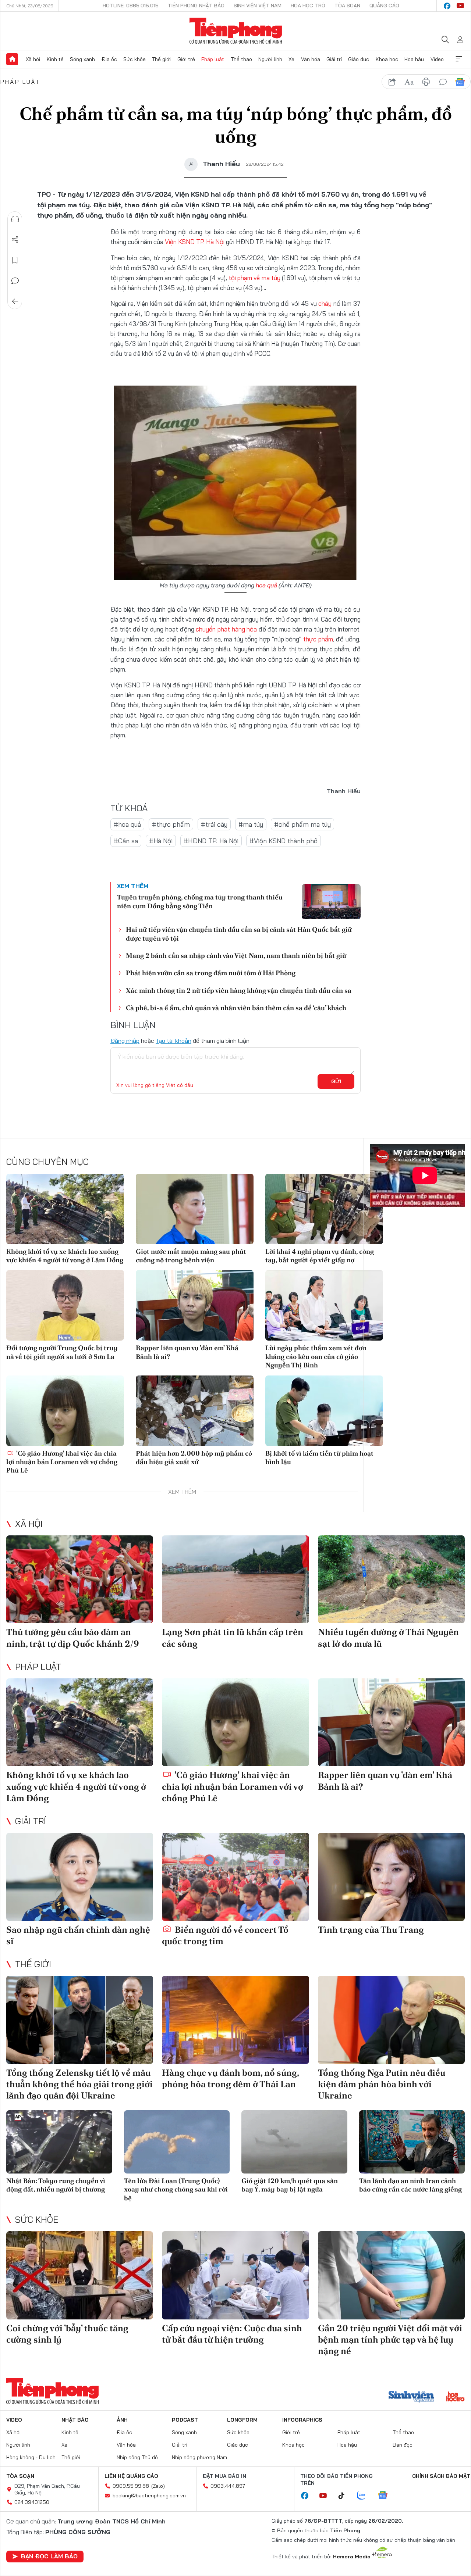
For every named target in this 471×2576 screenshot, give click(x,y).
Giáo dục (359, 59)
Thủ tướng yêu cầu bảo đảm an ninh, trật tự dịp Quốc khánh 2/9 (73, 1638)
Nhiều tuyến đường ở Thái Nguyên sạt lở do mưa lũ (388, 1638)
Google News (460, 82)
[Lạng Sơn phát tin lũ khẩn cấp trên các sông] (235, 1579)
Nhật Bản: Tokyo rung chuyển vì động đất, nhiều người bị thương (56, 2185)
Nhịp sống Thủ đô (137, 2457)
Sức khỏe (134, 59)
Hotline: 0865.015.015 (131, 6)
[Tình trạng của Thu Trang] (391, 1877)
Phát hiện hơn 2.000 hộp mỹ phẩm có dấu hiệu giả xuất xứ (194, 1457)
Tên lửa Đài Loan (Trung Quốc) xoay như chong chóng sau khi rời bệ (176, 2189)
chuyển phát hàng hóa (226, 629)
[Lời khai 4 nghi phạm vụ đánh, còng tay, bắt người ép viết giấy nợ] (324, 1209)
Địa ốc (109, 59)
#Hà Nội (161, 841)
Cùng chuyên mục (47, 1162)
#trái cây (214, 824)
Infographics (302, 2420)
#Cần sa (126, 841)
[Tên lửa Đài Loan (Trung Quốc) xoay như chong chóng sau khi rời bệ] (177, 2142)
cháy (325, 303)
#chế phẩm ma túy (302, 824)
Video (437, 59)
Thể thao (241, 59)
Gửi (336, 1081)
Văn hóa (311, 59)
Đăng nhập (125, 1041)
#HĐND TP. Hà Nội (211, 841)
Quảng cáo (384, 6)
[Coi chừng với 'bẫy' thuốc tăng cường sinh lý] (80, 2275)
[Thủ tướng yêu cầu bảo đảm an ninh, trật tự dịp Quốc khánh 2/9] (80, 1579)
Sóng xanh (82, 59)
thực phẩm (318, 639)
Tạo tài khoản (173, 1041)
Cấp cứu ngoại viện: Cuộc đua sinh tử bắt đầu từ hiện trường (232, 2334)
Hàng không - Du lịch (31, 2457)
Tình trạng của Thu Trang (371, 1930)
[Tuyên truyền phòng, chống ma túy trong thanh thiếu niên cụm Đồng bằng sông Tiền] (331, 902)
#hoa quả (127, 824)
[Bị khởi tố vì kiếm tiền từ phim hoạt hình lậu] (324, 1411)
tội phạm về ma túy (254, 278)
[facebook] (447, 6)
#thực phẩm (171, 824)
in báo (426, 82)
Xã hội (33, 59)
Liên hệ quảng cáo (131, 2476)
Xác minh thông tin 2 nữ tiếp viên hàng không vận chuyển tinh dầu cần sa (239, 990)
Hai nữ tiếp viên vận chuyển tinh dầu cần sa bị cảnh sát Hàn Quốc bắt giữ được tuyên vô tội (239, 934)
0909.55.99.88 (131, 2486)
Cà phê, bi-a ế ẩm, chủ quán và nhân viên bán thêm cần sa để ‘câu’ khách (236, 1008)
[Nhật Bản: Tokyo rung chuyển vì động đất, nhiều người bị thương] (59, 2142)
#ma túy (251, 824)
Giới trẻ (186, 59)
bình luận (443, 82)
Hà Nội (215, 242)
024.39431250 (32, 2502)
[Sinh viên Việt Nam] (411, 2397)
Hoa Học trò (308, 6)
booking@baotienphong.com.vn (149, 2495)
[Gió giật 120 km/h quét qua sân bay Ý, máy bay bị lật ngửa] (294, 2142)
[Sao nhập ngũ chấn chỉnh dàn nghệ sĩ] (80, 1877)
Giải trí (334, 59)
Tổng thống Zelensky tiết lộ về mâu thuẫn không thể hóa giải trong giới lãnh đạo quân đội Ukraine (79, 2084)
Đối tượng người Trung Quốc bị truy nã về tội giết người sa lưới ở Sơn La (62, 1352)
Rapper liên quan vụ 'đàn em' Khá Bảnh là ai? (187, 1352)
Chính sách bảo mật (441, 2476)
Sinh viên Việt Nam (258, 6)
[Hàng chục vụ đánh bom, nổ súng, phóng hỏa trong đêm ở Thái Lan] (235, 2020)
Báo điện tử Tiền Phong (236, 31)
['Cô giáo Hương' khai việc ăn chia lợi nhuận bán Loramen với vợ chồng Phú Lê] (65, 1411)
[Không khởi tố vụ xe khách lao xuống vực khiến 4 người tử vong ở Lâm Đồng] (65, 1209)
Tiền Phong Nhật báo (196, 6)
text (409, 82)
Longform (242, 2420)
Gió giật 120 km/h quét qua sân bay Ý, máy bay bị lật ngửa (290, 2185)
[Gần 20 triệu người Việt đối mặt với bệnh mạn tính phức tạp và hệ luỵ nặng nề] (391, 2275)
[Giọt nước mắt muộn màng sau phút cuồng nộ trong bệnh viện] (195, 1209)
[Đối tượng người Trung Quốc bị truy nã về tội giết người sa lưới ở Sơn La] (65, 1305)
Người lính (270, 59)
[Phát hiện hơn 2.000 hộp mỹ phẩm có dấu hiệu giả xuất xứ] (195, 1411)
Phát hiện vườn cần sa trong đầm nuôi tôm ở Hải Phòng (211, 973)
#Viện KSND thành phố (284, 841)
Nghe (15, 219)
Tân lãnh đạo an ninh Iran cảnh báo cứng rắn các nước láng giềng (410, 2185)
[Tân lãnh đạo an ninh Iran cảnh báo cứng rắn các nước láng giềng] (412, 2142)
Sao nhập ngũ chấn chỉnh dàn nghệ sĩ (78, 1935)
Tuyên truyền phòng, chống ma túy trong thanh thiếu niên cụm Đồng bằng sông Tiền (200, 901)
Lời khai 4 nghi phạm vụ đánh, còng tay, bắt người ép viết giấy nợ (320, 1256)
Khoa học (387, 59)
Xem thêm (459, 59)
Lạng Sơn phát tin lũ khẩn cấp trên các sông (233, 1638)
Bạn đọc (403, 2445)
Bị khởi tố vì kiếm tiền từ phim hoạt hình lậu (319, 1457)
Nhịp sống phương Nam (199, 2457)
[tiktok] (345, 2496)
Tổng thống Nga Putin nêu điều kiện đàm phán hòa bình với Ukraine (382, 2084)
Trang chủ (12, 59)
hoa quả (266, 585)
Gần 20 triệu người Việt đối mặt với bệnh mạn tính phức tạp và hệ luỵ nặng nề (390, 2339)
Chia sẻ (15, 240)
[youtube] (460, 6)
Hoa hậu (414, 59)
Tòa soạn (347, 6)
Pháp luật (213, 59)
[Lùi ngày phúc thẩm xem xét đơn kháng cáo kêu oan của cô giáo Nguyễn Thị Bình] (324, 1305)
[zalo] (365, 2496)
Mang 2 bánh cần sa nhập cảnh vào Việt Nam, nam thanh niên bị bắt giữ (236, 956)
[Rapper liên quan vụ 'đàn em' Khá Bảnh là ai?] (195, 1305)
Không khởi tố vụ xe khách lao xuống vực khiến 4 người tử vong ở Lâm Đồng (65, 1256)
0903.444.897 (228, 2486)
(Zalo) (158, 2486)
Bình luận (15, 281)
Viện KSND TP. (185, 242)
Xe (291, 59)
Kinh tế (55, 59)
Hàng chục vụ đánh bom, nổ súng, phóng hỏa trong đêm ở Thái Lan (230, 2078)
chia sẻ (392, 82)
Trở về (15, 301)
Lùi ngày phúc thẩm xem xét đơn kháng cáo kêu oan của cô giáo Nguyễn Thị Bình (316, 1356)
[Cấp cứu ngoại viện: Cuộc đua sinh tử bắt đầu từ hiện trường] (235, 2275)
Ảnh (122, 2420)
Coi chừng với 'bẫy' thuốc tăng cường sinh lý (67, 2334)
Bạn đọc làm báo (49, 2556)
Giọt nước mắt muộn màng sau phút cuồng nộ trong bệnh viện (191, 1256)
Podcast (185, 2420)
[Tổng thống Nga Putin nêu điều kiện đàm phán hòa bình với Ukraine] (391, 2020)
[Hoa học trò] (455, 2397)
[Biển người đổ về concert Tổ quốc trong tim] (235, 1877)
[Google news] (386, 2496)
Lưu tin (15, 260)
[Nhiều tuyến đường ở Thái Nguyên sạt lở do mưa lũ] (391, 1579)
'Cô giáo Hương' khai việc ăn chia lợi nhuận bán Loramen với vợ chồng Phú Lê (62, 1462)
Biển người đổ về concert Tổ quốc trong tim (225, 1935)
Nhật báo (75, 2420)
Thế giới (161, 59)
